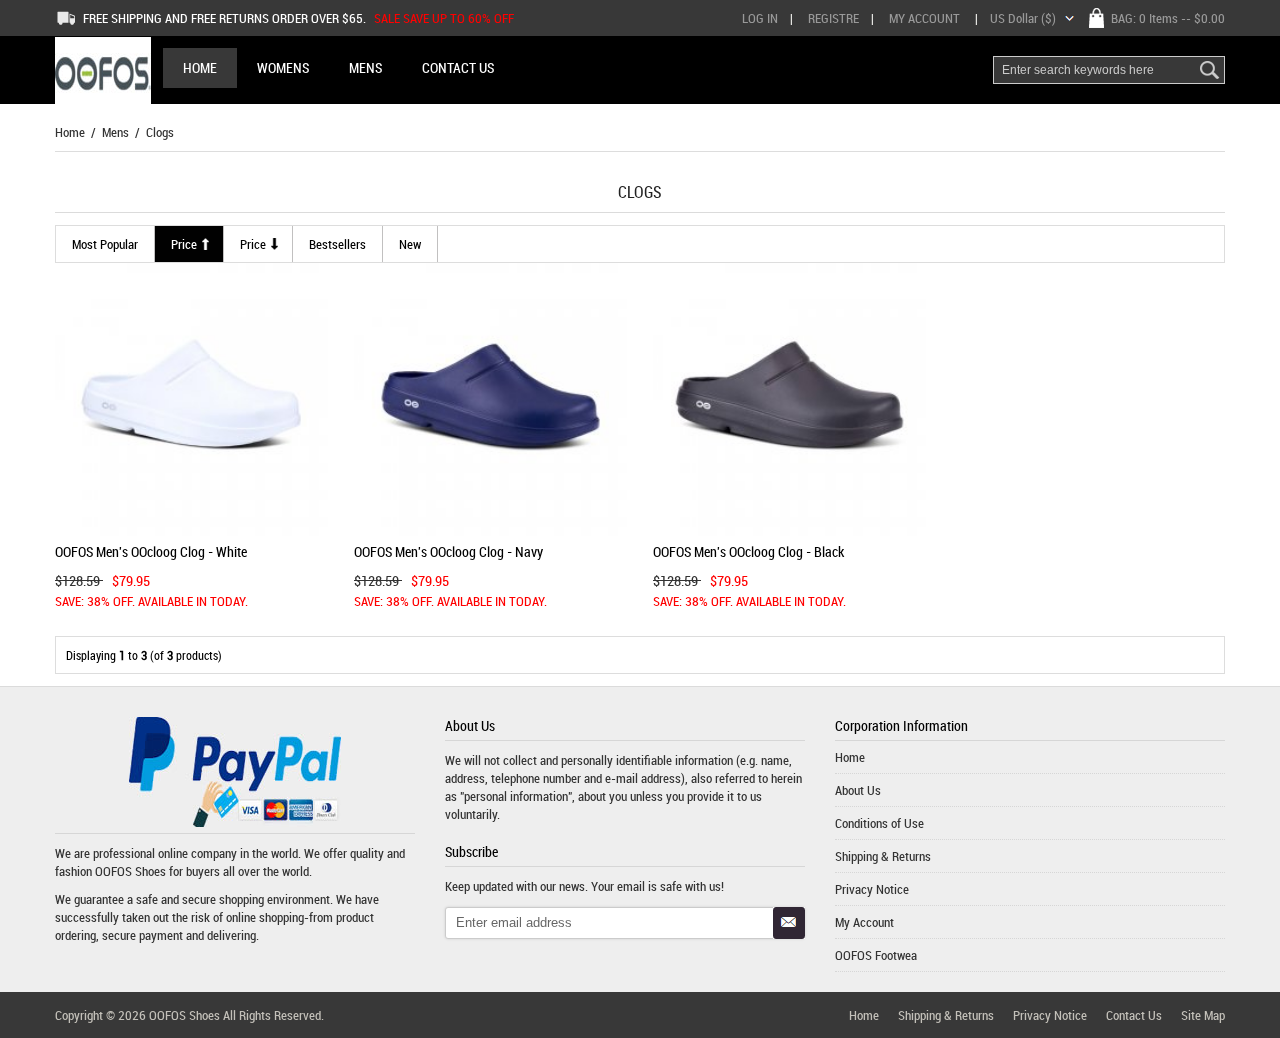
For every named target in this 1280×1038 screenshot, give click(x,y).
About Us (858, 790)
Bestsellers (337, 244)
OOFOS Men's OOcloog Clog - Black (748, 551)
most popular (105, 244)
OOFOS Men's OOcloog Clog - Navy (448, 551)
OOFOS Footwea (876, 955)
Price (184, 244)
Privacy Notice (872, 889)
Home (200, 67)
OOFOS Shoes (130, 871)
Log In (760, 18)
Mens (115, 132)
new (410, 244)
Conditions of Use (879, 823)
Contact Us (1134, 1015)
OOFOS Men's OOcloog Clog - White (151, 551)
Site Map (1203, 1015)
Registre (833, 18)
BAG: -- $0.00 (1168, 18)
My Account (924, 18)
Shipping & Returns (883, 856)
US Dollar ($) (1023, 18)
